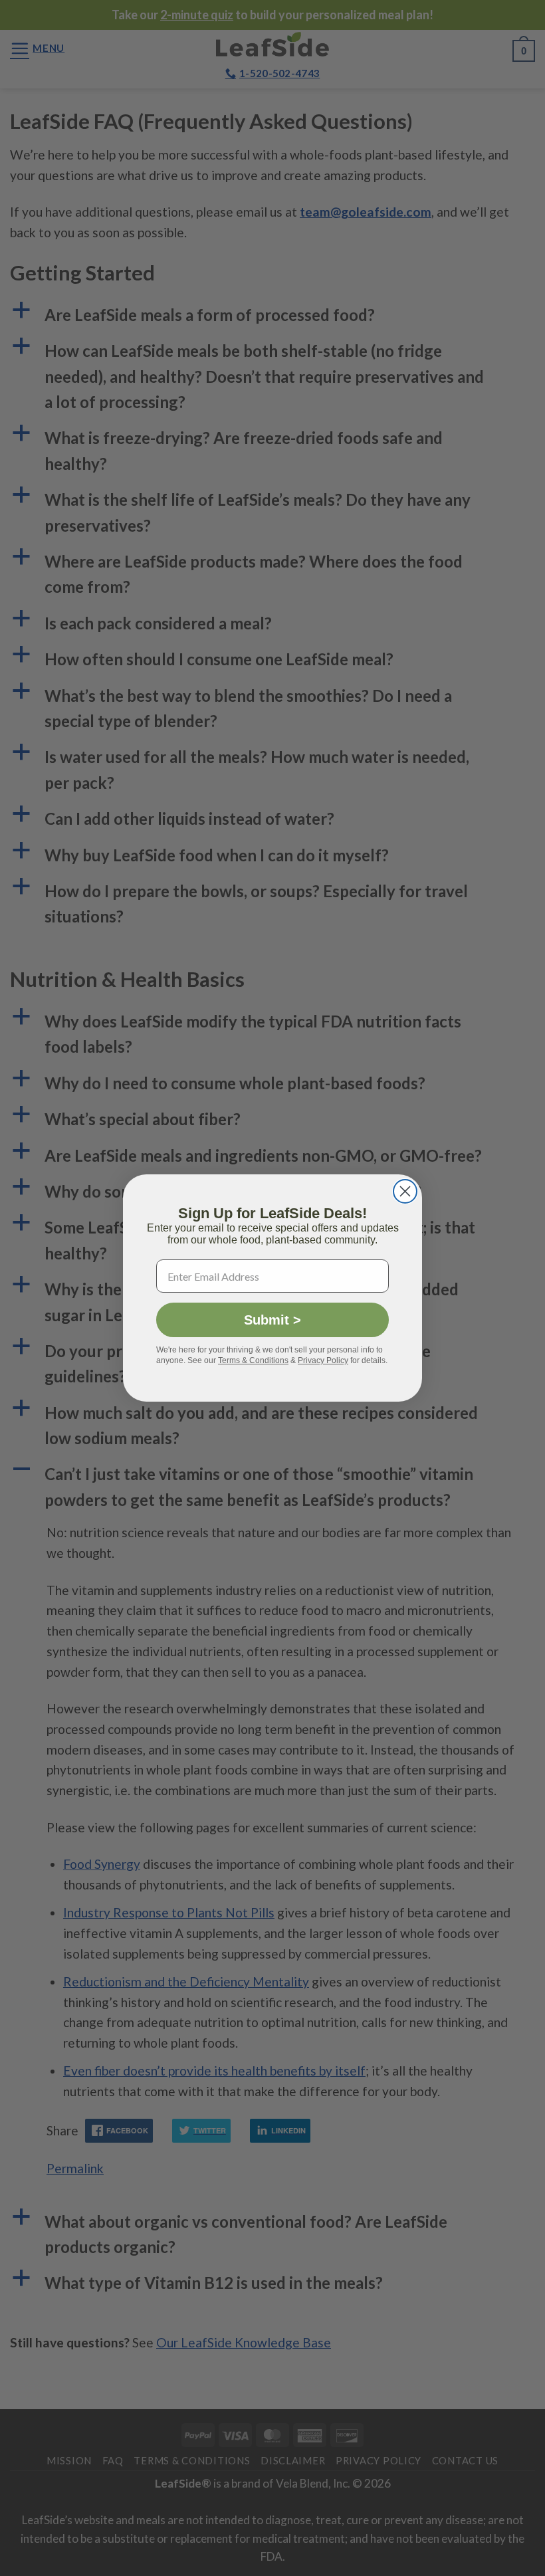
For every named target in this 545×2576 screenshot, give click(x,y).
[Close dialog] (405, 1191)
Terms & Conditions (253, 1360)
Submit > (272, 1320)
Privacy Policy (323, 1360)
